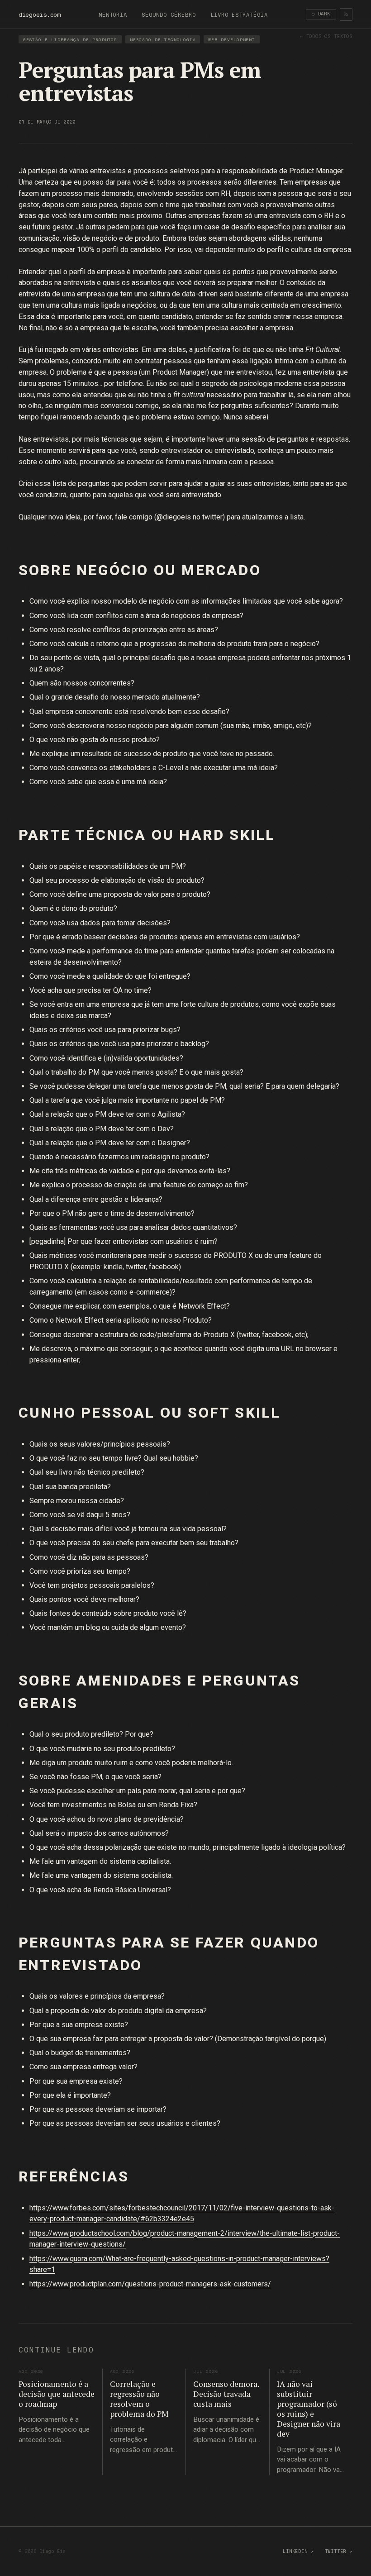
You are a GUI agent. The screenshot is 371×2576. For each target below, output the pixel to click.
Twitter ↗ (339, 2551)
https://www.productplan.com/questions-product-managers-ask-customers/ (150, 2284)
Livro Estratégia (239, 15)
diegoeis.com (40, 14)
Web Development (232, 40)
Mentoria (113, 15)
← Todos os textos (326, 36)
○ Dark (321, 14)
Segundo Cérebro (169, 15)
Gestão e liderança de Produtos (70, 40)
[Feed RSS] (346, 14)
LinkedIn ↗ (298, 2551)
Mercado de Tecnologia (163, 40)
